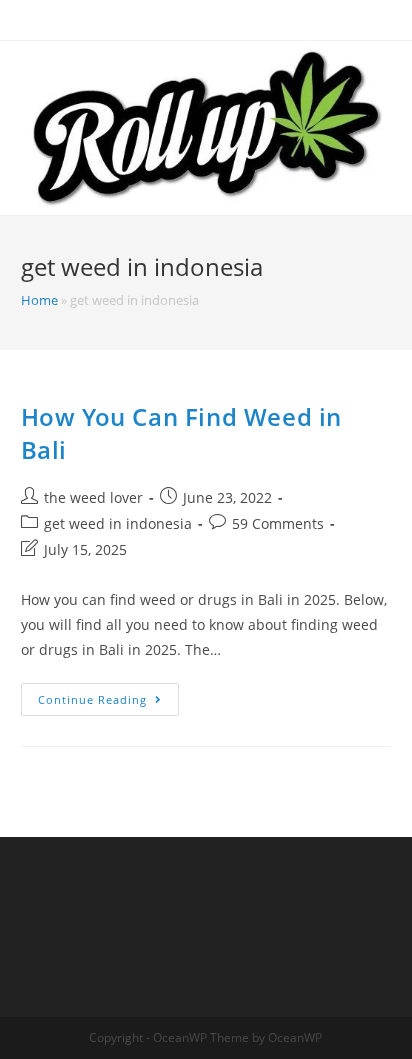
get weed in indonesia (118, 523)
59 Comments (278, 523)
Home (39, 300)
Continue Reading (108, 703)
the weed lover (93, 497)
